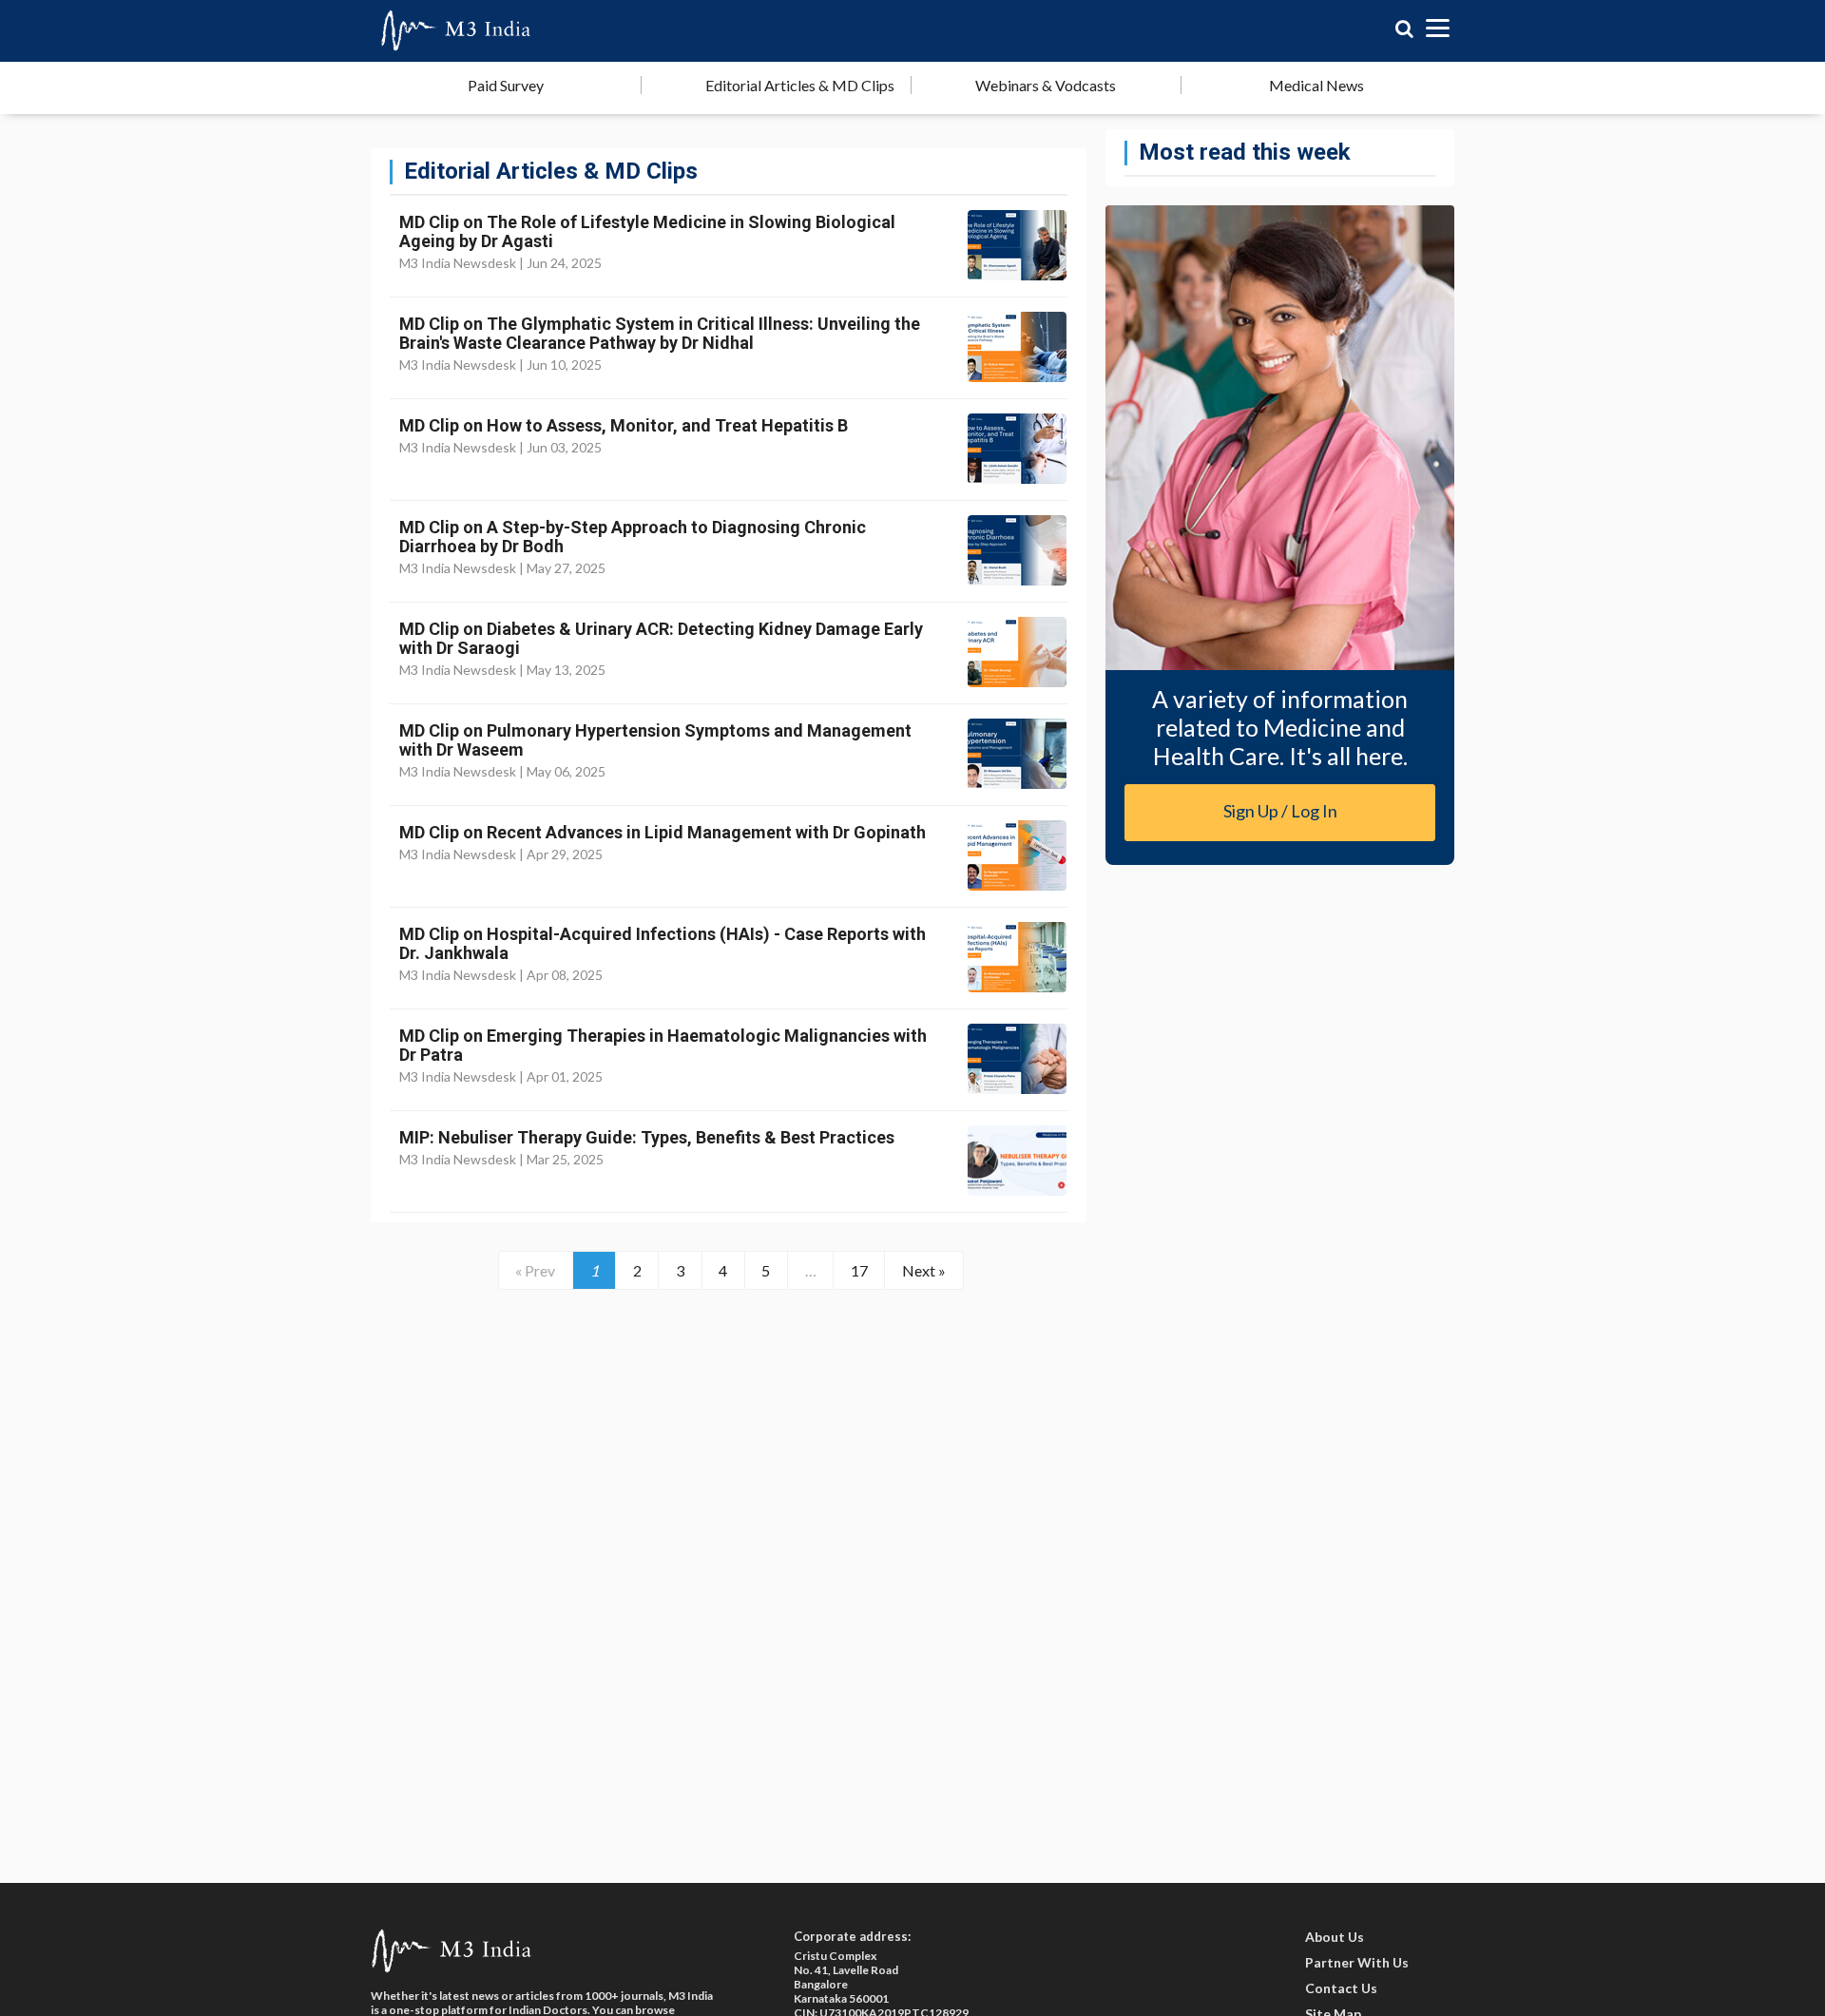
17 (859, 1270)
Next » (924, 1270)
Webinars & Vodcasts (1046, 85)
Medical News (1316, 85)
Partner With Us (1357, 1962)
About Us (1335, 1937)
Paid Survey (506, 85)
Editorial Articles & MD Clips (800, 85)
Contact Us (1341, 1988)
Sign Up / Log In (1280, 811)
